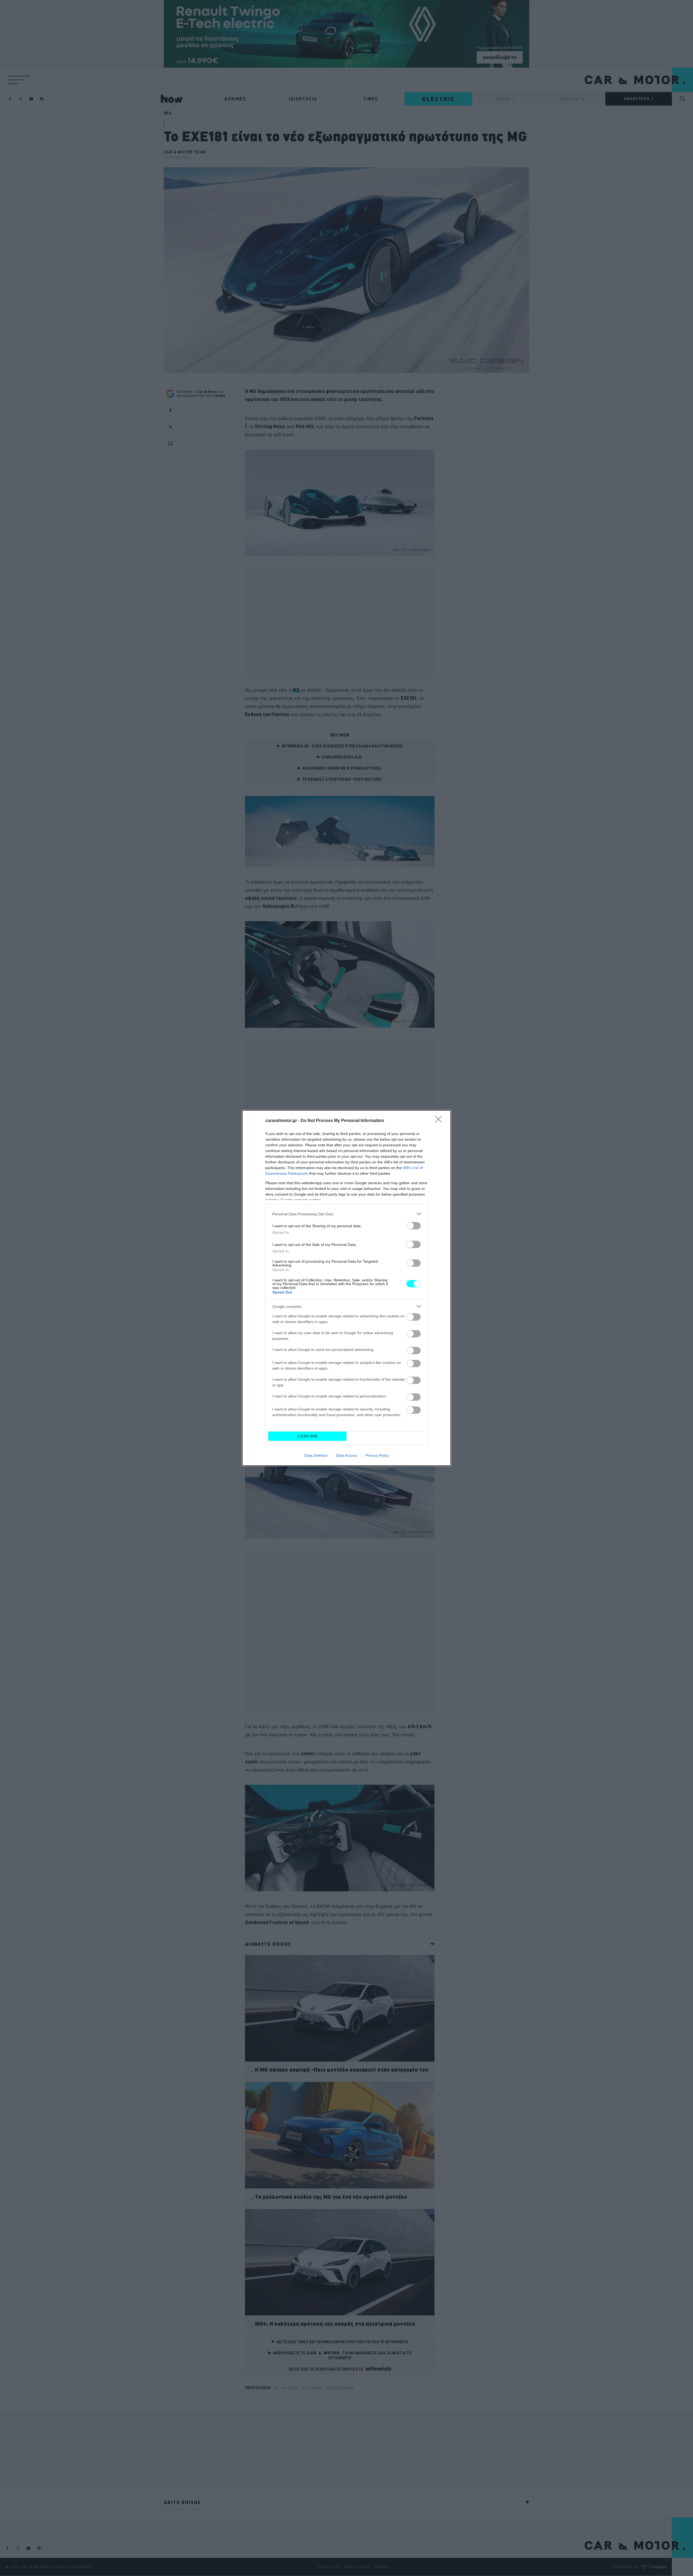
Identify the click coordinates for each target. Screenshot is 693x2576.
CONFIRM (308, 1436)
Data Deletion (316, 1455)
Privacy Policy (377, 1455)
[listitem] (346, 1214)
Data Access (346, 1455)
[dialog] (346, 1288)
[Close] (440, 1121)
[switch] (414, 1226)
